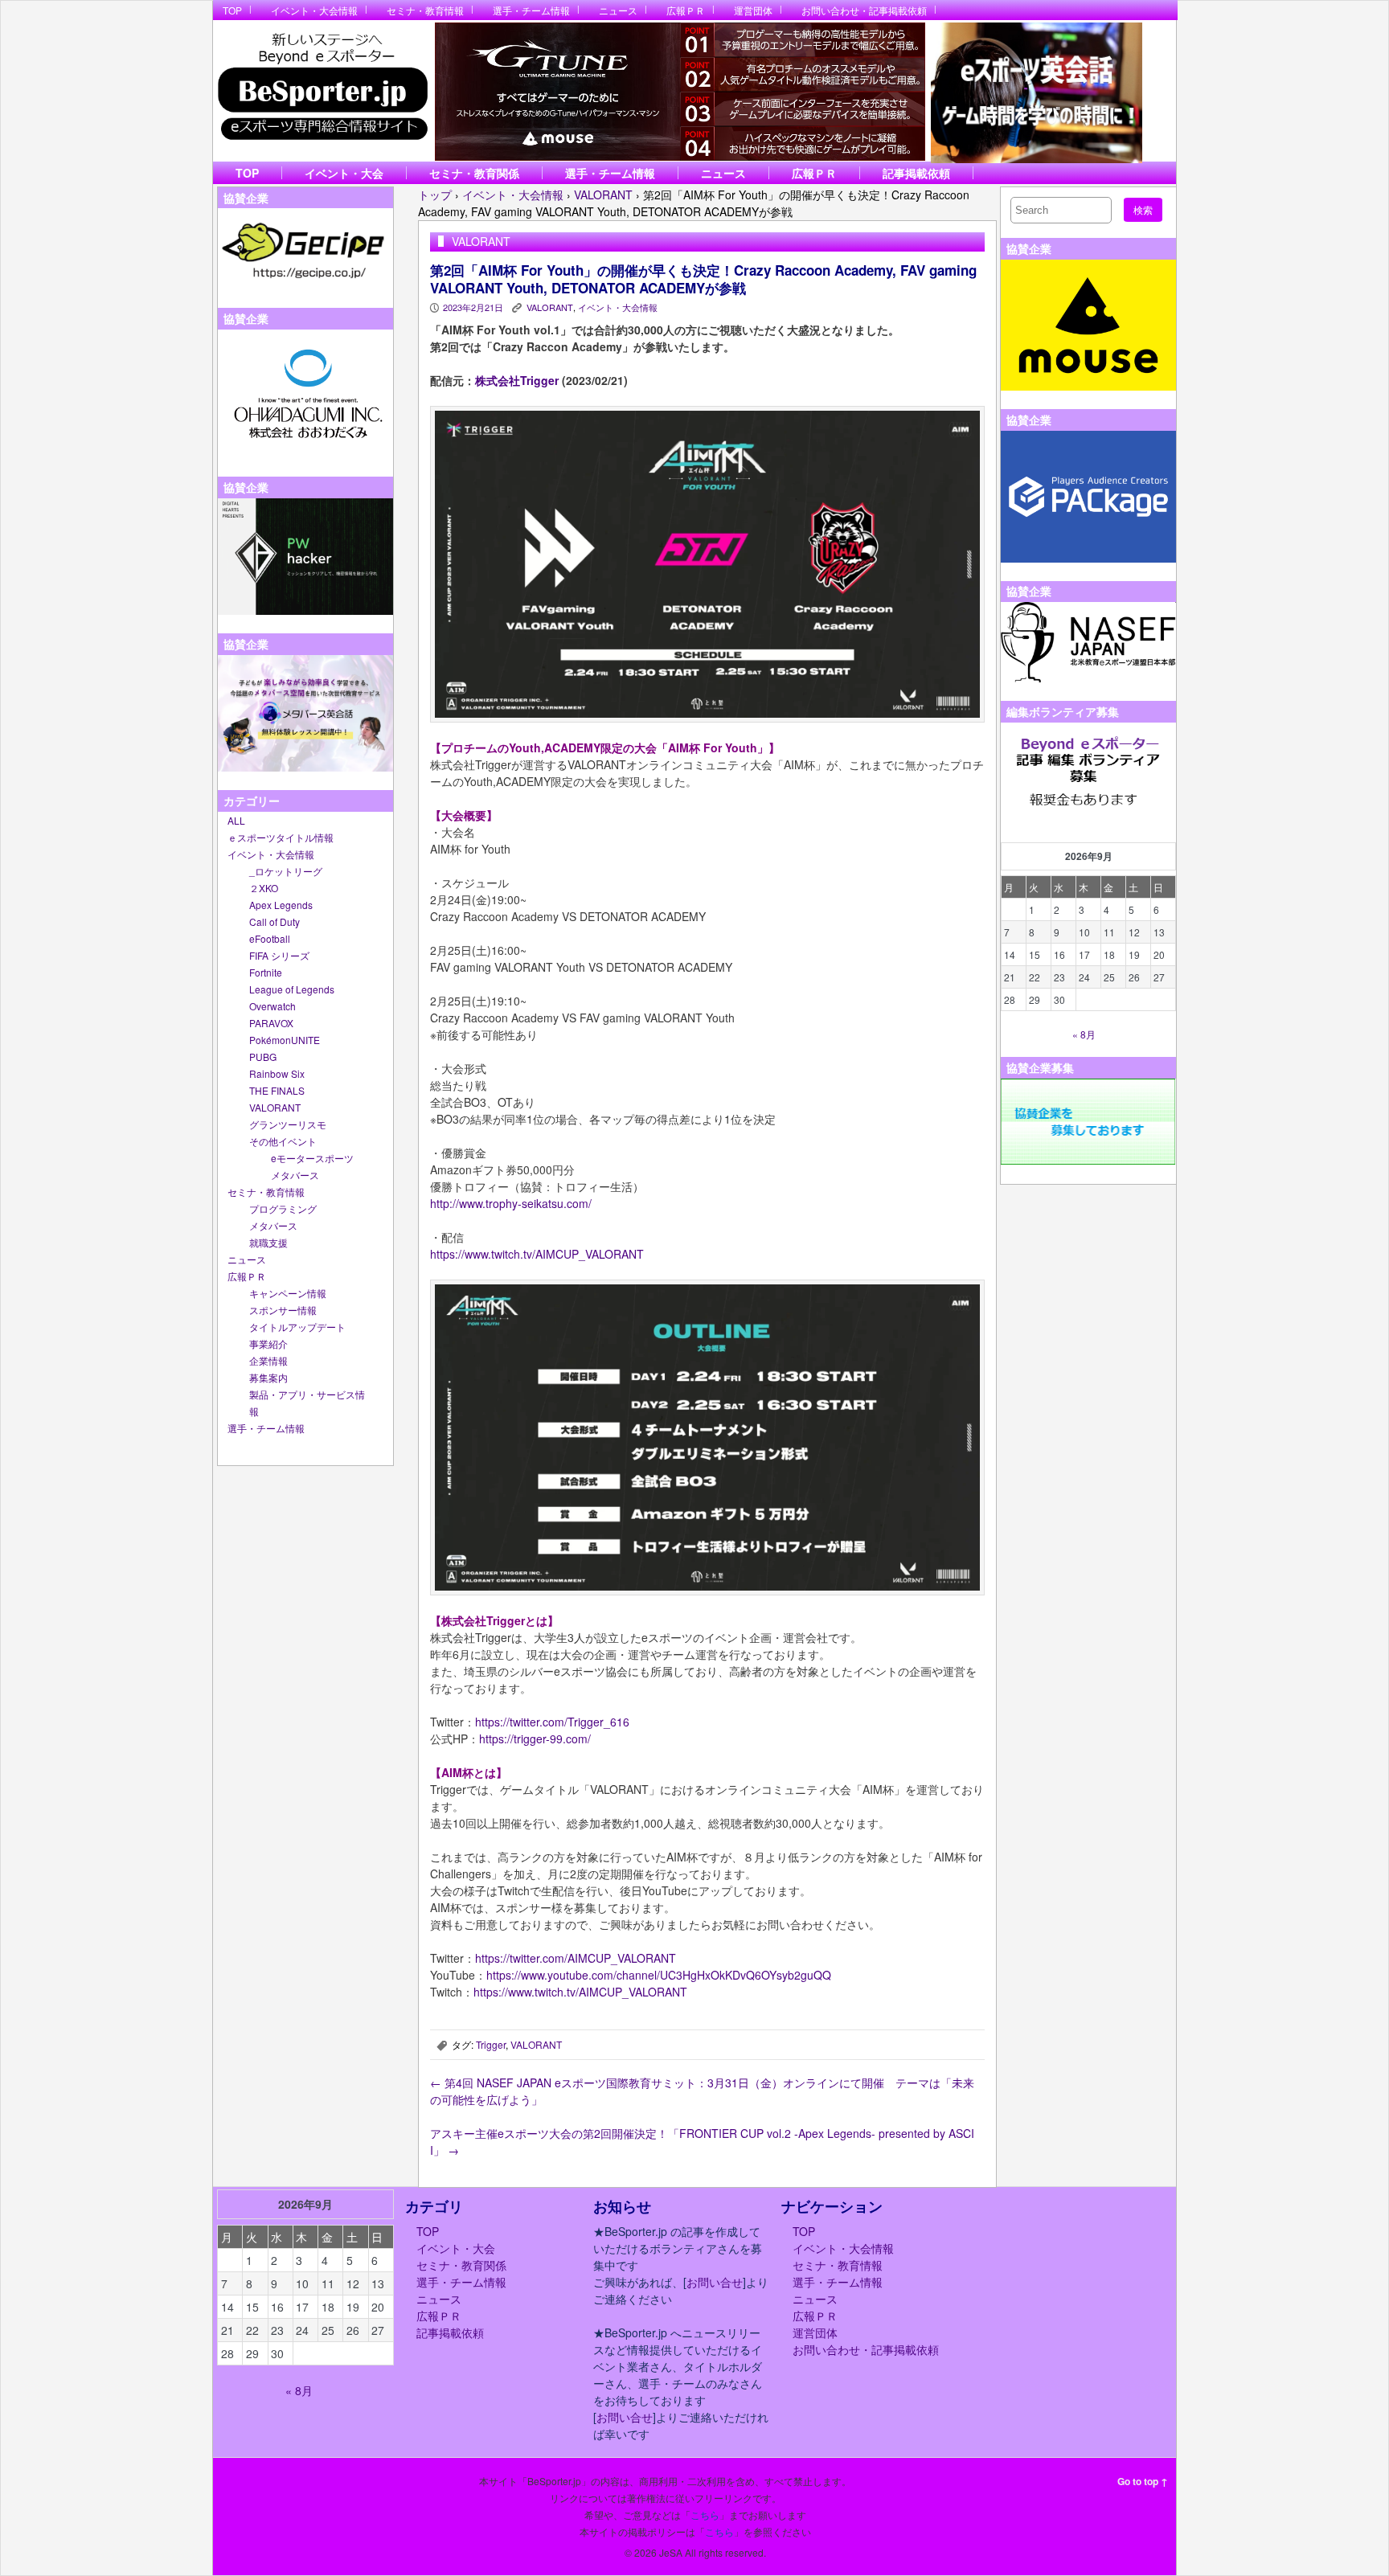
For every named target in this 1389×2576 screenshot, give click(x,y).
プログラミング (283, 1208)
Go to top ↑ (1143, 2481)
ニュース (618, 10)
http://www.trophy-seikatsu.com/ (511, 1203)
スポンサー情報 (283, 1310)
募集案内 (268, 1377)
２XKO (264, 888)
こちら (705, 2515)
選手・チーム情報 (531, 10)
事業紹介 (268, 1343)
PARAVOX (271, 1023)
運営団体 (753, 10)
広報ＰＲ (686, 10)
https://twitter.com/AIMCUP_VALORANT (576, 1958)
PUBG (263, 1057)
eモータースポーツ (312, 1158)
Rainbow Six (277, 1073)
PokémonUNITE (285, 1040)
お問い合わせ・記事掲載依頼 (864, 10)
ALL (236, 820)
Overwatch (272, 1006)
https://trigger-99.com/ (535, 1738)
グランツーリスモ (288, 1124)
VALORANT (275, 1107)
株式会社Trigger (517, 380)
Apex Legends (281, 905)
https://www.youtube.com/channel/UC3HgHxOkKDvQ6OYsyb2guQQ (659, 1975)
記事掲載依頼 (916, 173)
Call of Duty (275, 921)
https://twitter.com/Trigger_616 (552, 1722)
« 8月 (1084, 1034)
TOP (232, 10)
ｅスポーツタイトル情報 (281, 837)
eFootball (270, 938)
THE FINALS (277, 1090)
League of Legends (292, 989)
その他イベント (283, 1141)
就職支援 (268, 1242)
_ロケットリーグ (286, 871)
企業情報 (268, 1360)
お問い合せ (715, 2282)
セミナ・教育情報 (425, 10)
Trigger (491, 2044)
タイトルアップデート (297, 1327)
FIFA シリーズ (279, 955)
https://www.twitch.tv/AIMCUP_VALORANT (537, 1254)
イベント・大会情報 (314, 10)
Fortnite (266, 972)
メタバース (295, 1175)
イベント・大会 (344, 173)
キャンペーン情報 (288, 1293)
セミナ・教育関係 (474, 173)
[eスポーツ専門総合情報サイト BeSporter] (322, 91)
